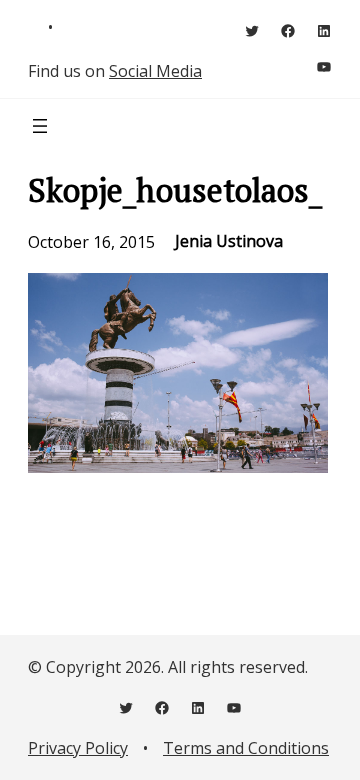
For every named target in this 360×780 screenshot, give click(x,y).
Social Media (155, 71)
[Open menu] (40, 126)
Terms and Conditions (246, 748)
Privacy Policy (78, 748)
